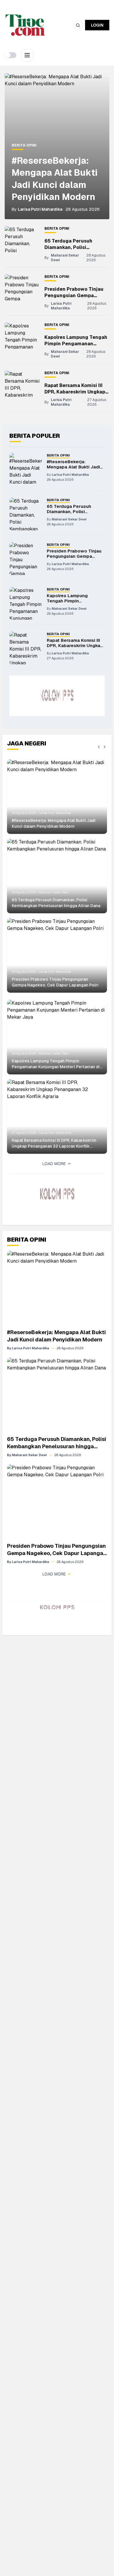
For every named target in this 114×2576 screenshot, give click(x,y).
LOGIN (97, 25)
